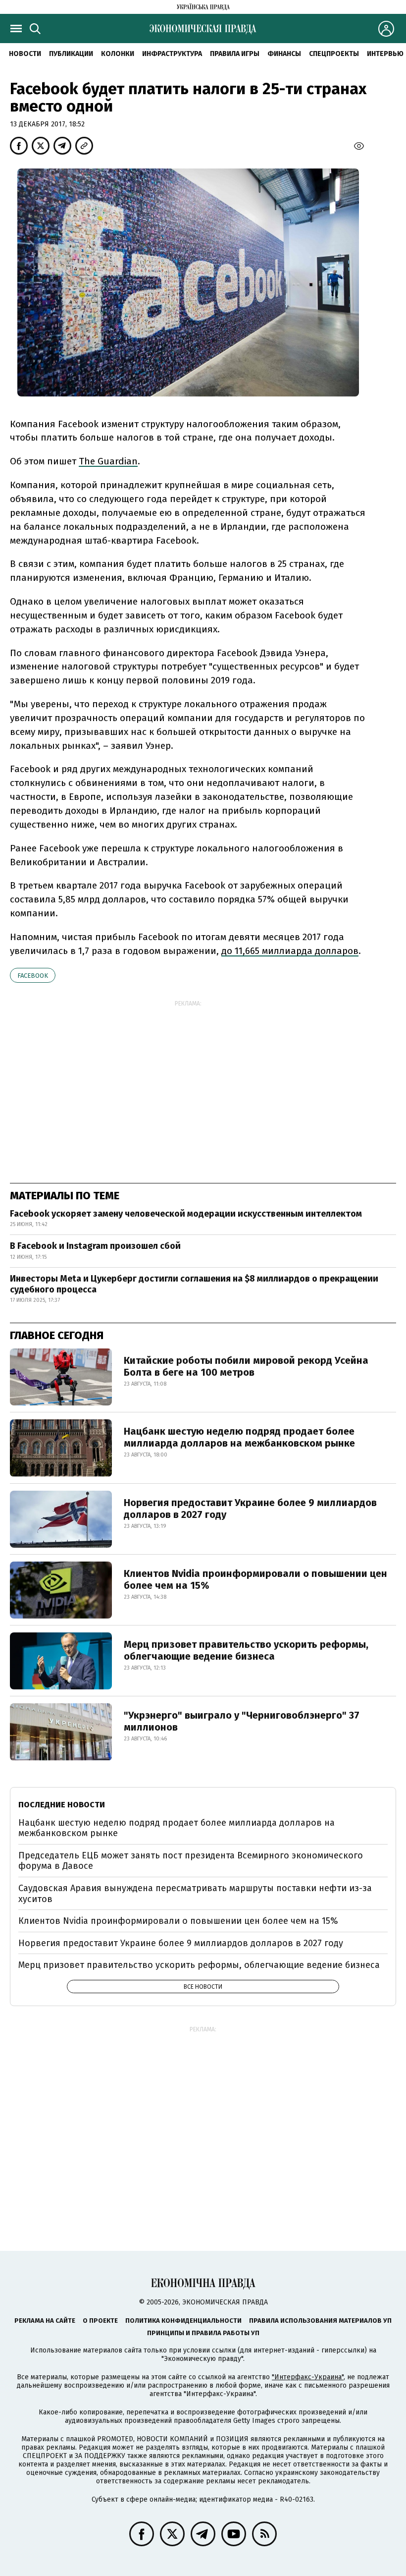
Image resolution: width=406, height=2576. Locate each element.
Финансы (284, 54)
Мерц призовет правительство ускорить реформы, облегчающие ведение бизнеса (246, 1650)
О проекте (100, 2321)
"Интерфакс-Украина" (308, 2377)
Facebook (33, 976)
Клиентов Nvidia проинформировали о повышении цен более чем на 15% (255, 1579)
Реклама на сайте (45, 2321)
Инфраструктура (172, 54)
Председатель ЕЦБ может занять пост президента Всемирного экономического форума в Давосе (191, 1861)
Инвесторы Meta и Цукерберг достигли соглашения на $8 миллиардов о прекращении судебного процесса (194, 1284)
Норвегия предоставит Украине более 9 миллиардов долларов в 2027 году (250, 1509)
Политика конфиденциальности (183, 2321)
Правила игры (235, 54)
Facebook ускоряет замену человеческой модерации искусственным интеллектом (186, 1214)
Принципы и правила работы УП (203, 2333)
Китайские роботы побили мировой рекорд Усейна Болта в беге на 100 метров (246, 1366)
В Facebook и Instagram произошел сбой (95, 1246)
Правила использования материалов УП (320, 2321)
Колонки (118, 54)
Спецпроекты (334, 54)
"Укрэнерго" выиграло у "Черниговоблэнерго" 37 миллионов (242, 1721)
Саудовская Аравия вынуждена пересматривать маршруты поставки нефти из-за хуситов (195, 1894)
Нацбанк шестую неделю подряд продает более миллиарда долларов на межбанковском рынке (239, 1437)
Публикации (71, 54)
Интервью (385, 54)
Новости (25, 54)
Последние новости (62, 1805)
